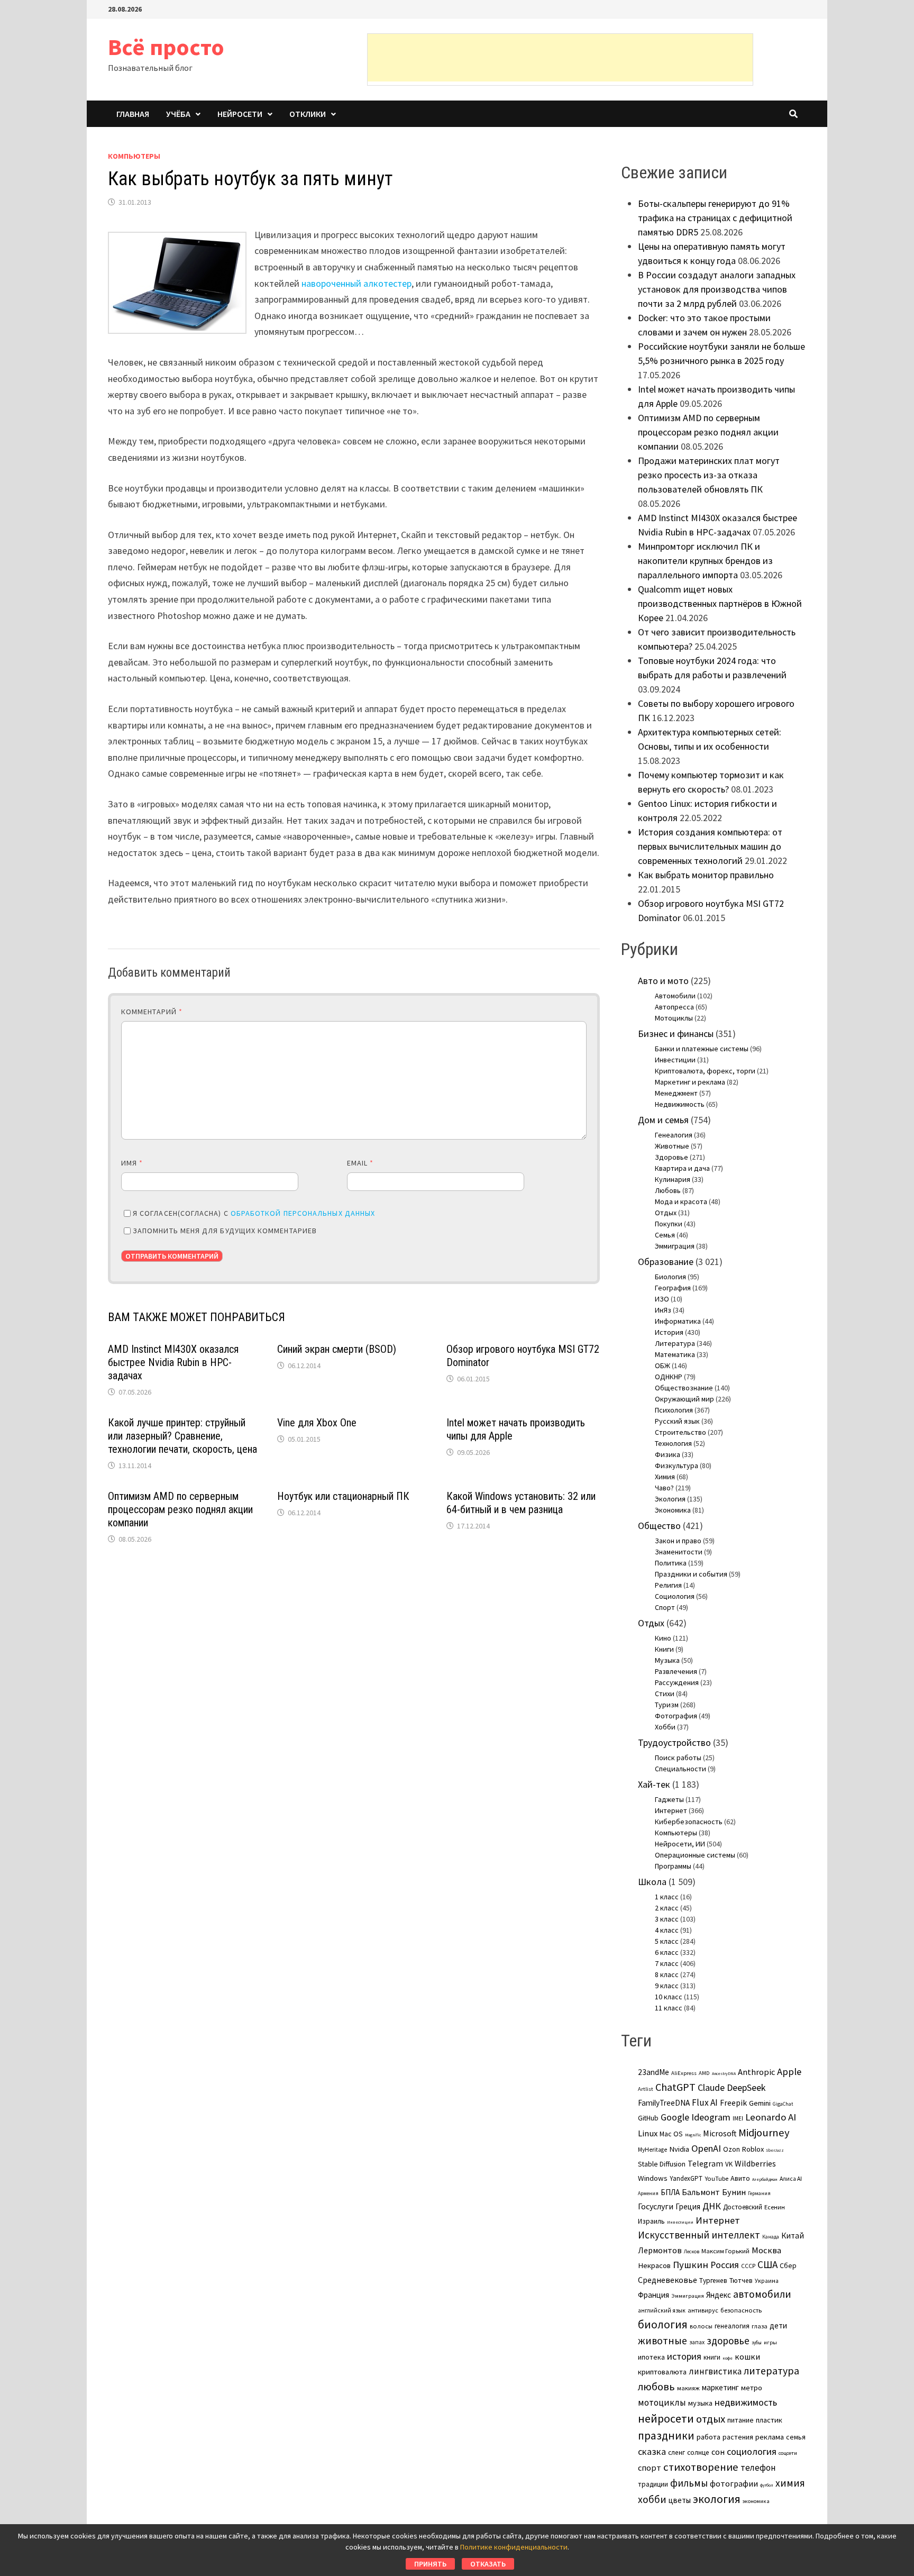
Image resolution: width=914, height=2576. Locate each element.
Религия (668, 1585)
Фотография (676, 1716)
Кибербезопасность (689, 1822)
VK (729, 2164)
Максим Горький (725, 2251)
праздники (666, 2436)
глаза (760, 2326)
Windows (653, 2178)
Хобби (665, 1727)
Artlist (646, 2089)
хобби (652, 2499)
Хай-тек (654, 1784)
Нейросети (240, 114)
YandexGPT (686, 2178)
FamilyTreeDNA (664, 2103)
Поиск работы (678, 1758)
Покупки (669, 1224)
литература (771, 2371)
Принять (430, 2564)
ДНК (712, 2206)
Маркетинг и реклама (690, 1082)
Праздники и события (691, 1574)
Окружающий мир (684, 1399)
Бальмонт (701, 2192)
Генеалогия (674, 1135)
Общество (659, 1526)
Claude (711, 2087)
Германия (759, 2193)
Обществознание (684, 1388)
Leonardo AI (771, 2117)
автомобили (762, 2294)
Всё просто (166, 47)
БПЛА (670, 2192)
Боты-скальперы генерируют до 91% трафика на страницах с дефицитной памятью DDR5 (715, 218)
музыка (700, 2403)
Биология (670, 1277)
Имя (132, 1163)
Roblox (753, 2149)
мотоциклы (662, 2402)
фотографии (734, 2483)
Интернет (671, 1810)
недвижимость (746, 2402)
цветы (680, 2500)
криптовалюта (662, 2372)
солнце (698, 2452)
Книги (664, 1649)
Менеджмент (676, 1093)
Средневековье (668, 2280)
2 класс (667, 1908)
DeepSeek (746, 2087)
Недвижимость (680, 1104)
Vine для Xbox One (317, 1423)
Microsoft (720, 2133)
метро (752, 2388)
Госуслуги (656, 2206)
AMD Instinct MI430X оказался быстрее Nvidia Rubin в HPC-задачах (173, 1362)
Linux (648, 2133)
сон (718, 2452)
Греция (688, 2206)
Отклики (308, 114)
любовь (656, 2387)
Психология (674, 1410)
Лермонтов (660, 2250)
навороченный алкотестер (357, 283)
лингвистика (715, 2371)
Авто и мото (663, 981)
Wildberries (755, 2163)
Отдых (666, 1213)
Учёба (178, 114)
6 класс (667, 1952)
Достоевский (743, 2207)
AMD (704, 2073)
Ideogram (711, 2117)
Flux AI (705, 2102)
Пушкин (691, 2265)
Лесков (692, 2252)
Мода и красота (681, 1201)
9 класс (667, 1986)
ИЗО (662, 1299)
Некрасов (654, 2265)
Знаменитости (679, 1552)
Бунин (734, 2192)
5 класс (667, 1941)
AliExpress (684, 2073)
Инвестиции (675, 1060)
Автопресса (674, 1007)
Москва (766, 2250)
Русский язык (677, 1421)
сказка (652, 2451)
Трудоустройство (674, 1742)
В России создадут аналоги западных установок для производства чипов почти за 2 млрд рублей (717, 289)
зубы (757, 2343)
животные (662, 2341)
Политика (671, 1563)
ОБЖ (662, 1366)
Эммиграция (675, 1246)
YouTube (716, 2178)
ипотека (651, 2357)
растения (738, 2437)
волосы (701, 2326)
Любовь (668, 1190)
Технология (673, 1443)
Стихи (665, 1694)
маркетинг (720, 2387)
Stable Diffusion (662, 2164)
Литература (675, 1343)
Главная (133, 114)
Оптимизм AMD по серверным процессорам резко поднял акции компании (180, 1509)
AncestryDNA (724, 2073)
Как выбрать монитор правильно (706, 875)
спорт (650, 2468)
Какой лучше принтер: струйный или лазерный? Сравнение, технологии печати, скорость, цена (182, 1436)
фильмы (689, 2483)
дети (778, 2325)
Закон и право (678, 1541)
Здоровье (671, 1157)
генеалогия (732, 2326)
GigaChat (783, 2104)
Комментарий (152, 1012)
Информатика (678, 1321)
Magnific (693, 2135)
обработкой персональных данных (303, 1213)
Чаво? (664, 1488)
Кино (663, 1638)
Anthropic (756, 2072)
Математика (675, 1354)
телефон (758, 2468)
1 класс (667, 1897)
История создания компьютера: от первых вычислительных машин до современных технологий (710, 846)
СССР (748, 2266)
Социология (675, 1596)
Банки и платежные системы (702, 1049)
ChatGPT (675, 2087)
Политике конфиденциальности (514, 2547)
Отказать (488, 2564)
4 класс (667, 1930)
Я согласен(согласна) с (254, 1213)
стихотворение (701, 2467)
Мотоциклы (674, 1018)
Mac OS (671, 2134)
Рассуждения (677, 1682)
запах (697, 2342)
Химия (665, 1477)
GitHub (648, 2118)
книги (712, 2357)
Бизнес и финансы (676, 1034)
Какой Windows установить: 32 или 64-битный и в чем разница (521, 1503)
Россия (725, 2265)
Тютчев (741, 2281)
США (767, 2264)
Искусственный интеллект (699, 2235)
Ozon (732, 2149)
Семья (665, 1235)
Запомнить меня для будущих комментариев (225, 1231)
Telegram (705, 2164)
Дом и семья (663, 1120)
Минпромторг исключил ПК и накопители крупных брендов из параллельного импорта (705, 561)
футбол (767, 2485)
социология (752, 2451)
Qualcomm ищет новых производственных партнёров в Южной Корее (720, 603)
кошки (747, 2356)
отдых (711, 2419)
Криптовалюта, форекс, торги (705, 1071)
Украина (767, 2281)
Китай (793, 2236)
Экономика (673, 1510)
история (684, 2356)
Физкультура (677, 1466)
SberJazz (775, 2150)
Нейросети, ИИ (680, 1844)
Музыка (667, 1660)
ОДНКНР (669, 1377)
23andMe (653, 2072)
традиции (653, 2484)
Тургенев (713, 2281)
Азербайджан (765, 2179)
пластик (769, 2420)
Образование (666, 1262)
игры (770, 2342)
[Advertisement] (560, 58)
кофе (728, 2358)
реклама (770, 2437)
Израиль (651, 2221)
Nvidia (679, 2149)
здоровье (728, 2341)
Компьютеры (134, 156)
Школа (652, 1882)
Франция (653, 2295)
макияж (688, 2388)
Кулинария (673, 1179)
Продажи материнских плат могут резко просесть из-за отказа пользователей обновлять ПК (709, 475)
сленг (677, 2452)
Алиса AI (791, 2179)
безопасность (741, 2310)
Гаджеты (669, 1799)
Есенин (775, 2207)
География (673, 1288)
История (669, 1332)
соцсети (788, 2453)
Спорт (665, 1607)
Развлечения (676, 1671)
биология (663, 2324)
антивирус (703, 2310)
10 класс (669, 1997)
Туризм (667, 1705)
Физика (668, 1454)
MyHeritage (652, 2150)
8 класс (667, 1974)
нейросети (666, 2418)
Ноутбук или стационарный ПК (343, 1496)
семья (796, 2437)
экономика (756, 2501)
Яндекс (719, 2295)
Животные (672, 1146)
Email (360, 1163)
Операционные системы (695, 1855)
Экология (670, 1499)
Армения (648, 2193)
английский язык (662, 2310)
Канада (771, 2237)
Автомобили (675, 996)
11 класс (669, 2008)
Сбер (788, 2265)
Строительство (680, 1432)
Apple (789, 2072)
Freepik (733, 2103)
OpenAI (706, 2148)
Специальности (680, 1769)
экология (717, 2499)
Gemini (760, 2103)
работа (709, 2437)
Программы (673, 1866)
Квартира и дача (682, 1168)
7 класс (667, 1963)
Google (675, 2117)
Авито (740, 2178)
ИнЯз (663, 1310)
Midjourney (764, 2133)
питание (741, 2420)
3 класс (667, 1919)
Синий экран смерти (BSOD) (337, 1349)
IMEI (738, 2118)
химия (790, 2483)
